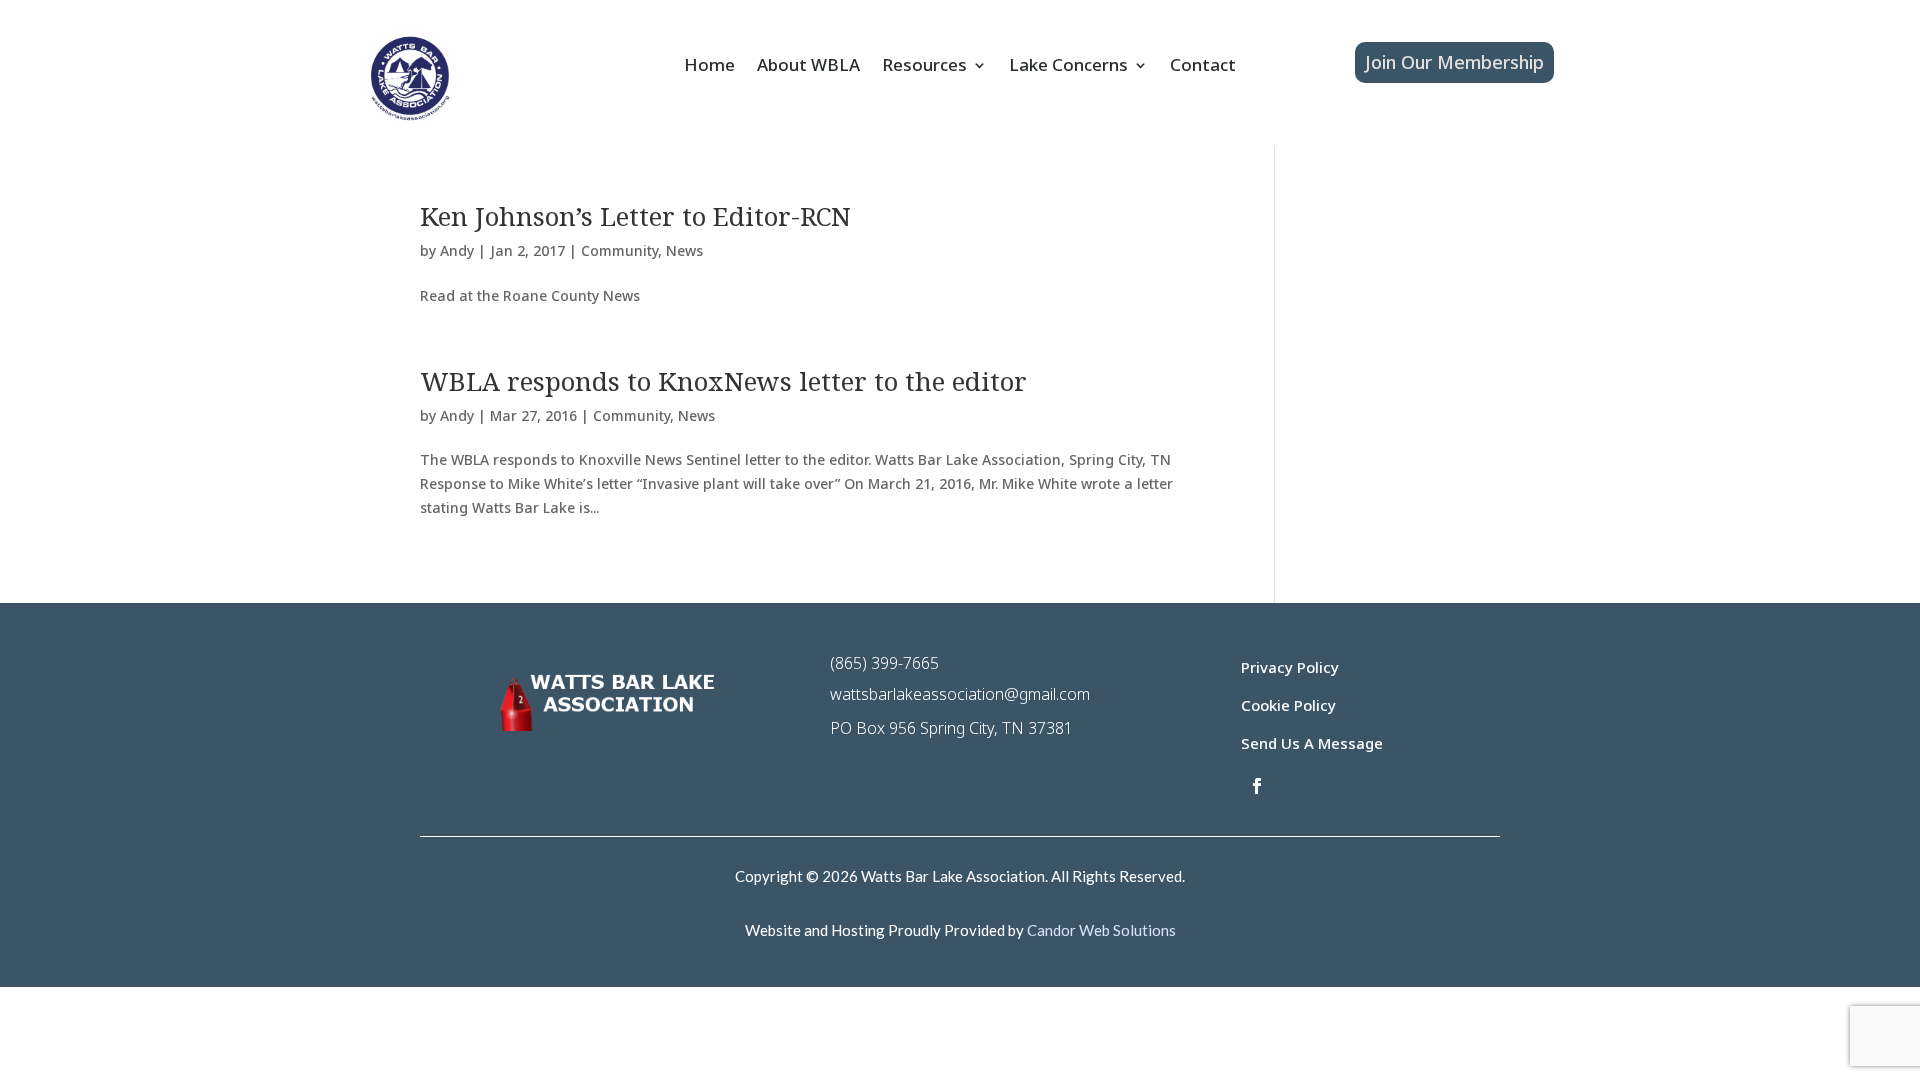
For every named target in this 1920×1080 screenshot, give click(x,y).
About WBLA (808, 67)
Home (709, 67)
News (684, 250)
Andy (457, 250)
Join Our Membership (1454, 62)
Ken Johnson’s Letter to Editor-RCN (635, 216)
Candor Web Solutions (1101, 930)
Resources (924, 67)
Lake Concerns (1068, 67)
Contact (1203, 67)
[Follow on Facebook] (1257, 786)
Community (619, 250)
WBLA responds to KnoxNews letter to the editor (723, 381)
